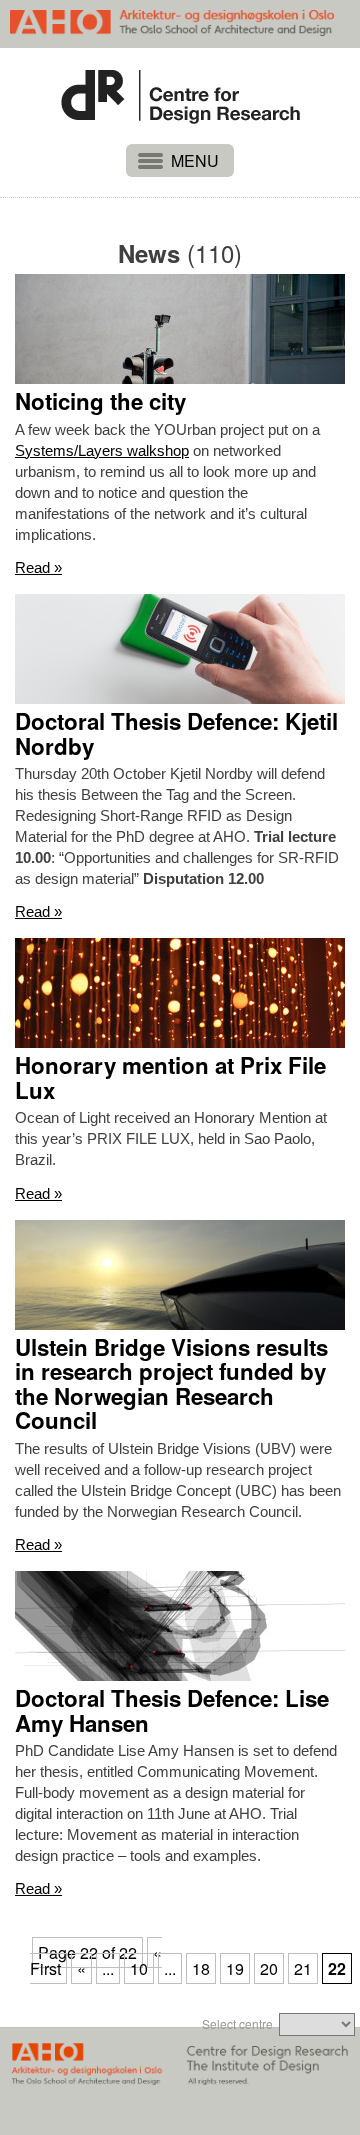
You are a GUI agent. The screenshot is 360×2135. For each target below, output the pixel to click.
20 (269, 1968)
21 (303, 1968)
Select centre (237, 2023)
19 (235, 1968)
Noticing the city (100, 401)
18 (201, 1968)
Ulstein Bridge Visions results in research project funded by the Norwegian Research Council (171, 1384)
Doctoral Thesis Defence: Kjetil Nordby (176, 733)
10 (139, 1968)
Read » (38, 567)
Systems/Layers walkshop (102, 450)
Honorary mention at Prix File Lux (170, 1077)
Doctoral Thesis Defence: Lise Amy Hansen (172, 1710)
